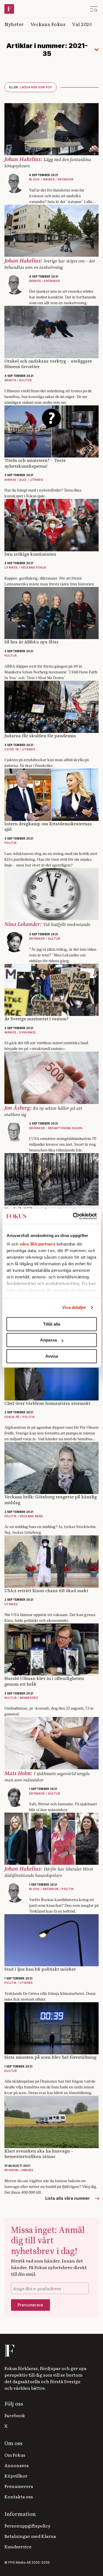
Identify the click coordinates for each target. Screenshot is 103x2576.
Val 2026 (82, 24)
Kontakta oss (19, 2496)
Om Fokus (15, 2455)
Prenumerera (19, 2486)
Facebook (15, 2415)
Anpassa (48, 1340)
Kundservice (18, 2546)
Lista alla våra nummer (68, 2198)
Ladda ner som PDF (30, 87)
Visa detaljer (74, 1307)
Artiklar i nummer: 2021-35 (47, 50)
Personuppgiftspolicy (27, 2526)
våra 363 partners (38, 1244)
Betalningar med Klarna (30, 2536)
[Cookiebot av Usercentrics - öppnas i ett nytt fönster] (73, 1216)
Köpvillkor (16, 2476)
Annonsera (17, 2465)
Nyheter (14, 24)
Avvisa (52, 1356)
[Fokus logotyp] (9, 2351)
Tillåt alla (52, 1324)
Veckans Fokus (48, 24)
